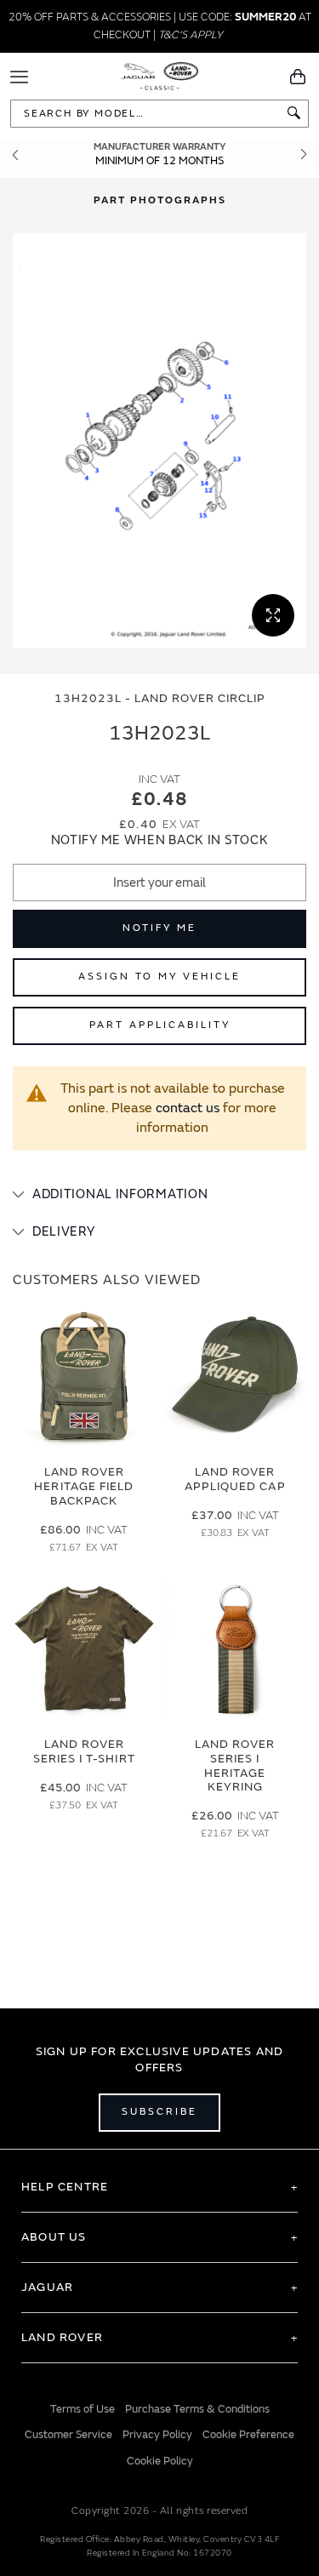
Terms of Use (83, 2409)
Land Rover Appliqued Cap (235, 1479)
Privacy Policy (157, 2435)
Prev (15, 154)
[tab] (159, 1195)
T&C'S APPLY (191, 35)
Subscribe (159, 2112)
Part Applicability (160, 1025)
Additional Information (120, 1194)
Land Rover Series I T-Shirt (84, 1751)
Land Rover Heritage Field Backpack (84, 1486)
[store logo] (159, 75)
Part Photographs (160, 200)
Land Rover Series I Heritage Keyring (235, 1765)
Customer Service (68, 2435)
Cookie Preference (248, 2435)
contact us (188, 1108)
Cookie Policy (160, 2461)
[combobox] (159, 114)
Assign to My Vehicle (159, 977)
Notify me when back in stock (160, 840)
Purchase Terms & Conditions (197, 2409)
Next (304, 154)
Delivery (64, 1232)
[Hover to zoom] (159, 441)
